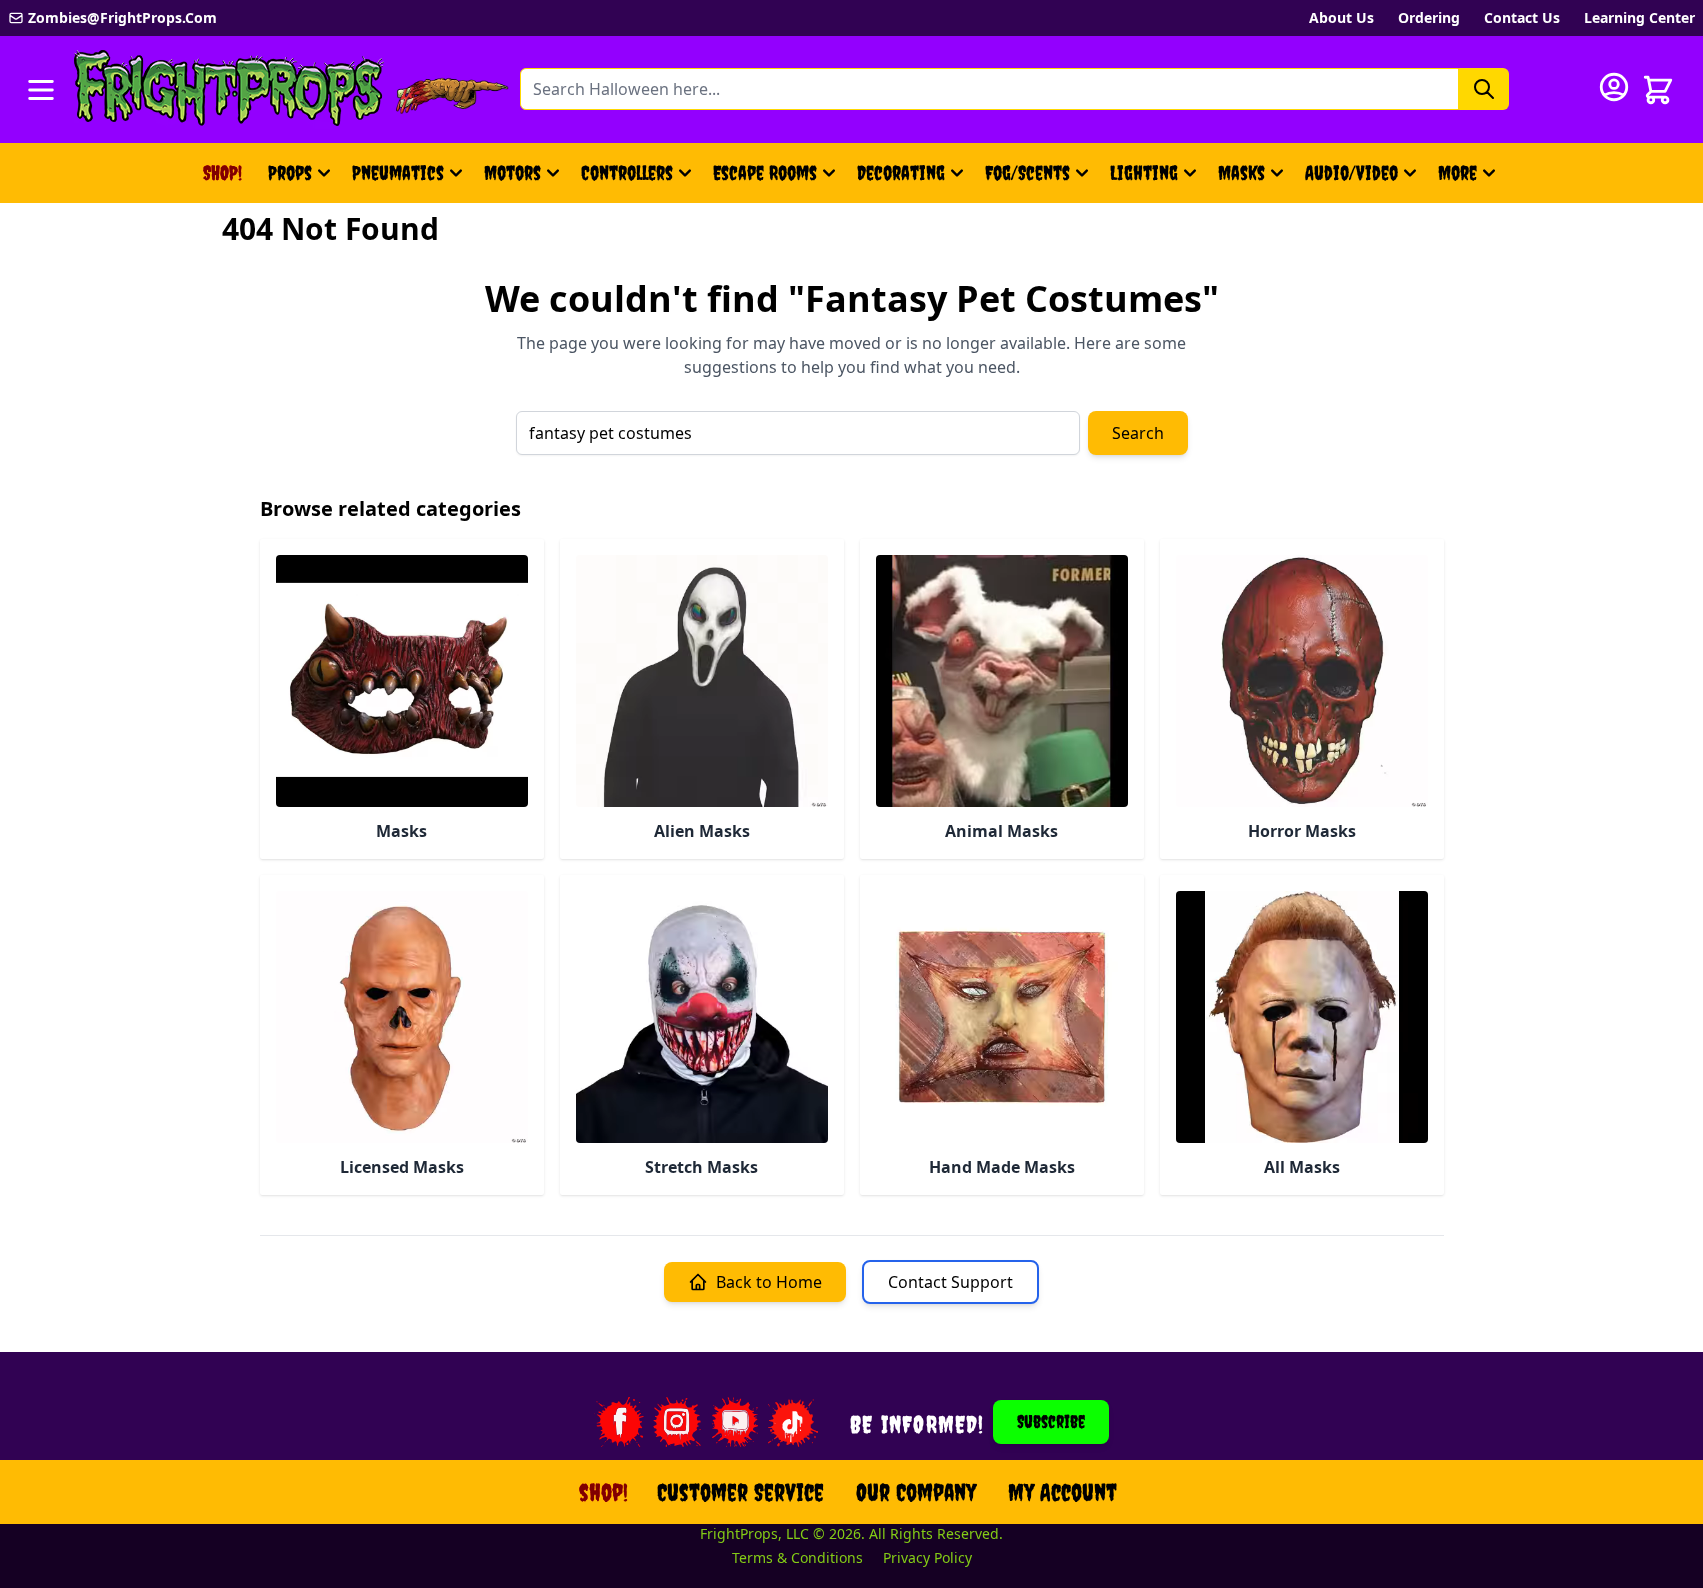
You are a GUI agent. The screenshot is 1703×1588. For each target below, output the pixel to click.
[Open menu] (41, 90)
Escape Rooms (765, 172)
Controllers (627, 172)
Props (290, 172)
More (1469, 179)
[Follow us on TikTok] (793, 1422)
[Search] (1484, 89)
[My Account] (1614, 87)
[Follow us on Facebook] (619, 1422)
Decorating (901, 172)
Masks (1241, 172)
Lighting (1144, 172)
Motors (512, 172)
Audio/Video (1351, 172)
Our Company (916, 1492)
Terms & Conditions (797, 1557)
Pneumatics (398, 172)
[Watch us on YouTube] (735, 1422)
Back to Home (769, 1282)
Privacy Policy (927, 1557)
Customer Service (740, 1492)
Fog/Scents (1027, 172)
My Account (1062, 1492)
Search (1138, 433)
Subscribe (1051, 1421)
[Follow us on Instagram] (677, 1422)
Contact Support (950, 1282)
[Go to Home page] (229, 89)
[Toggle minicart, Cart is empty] (1658, 90)
